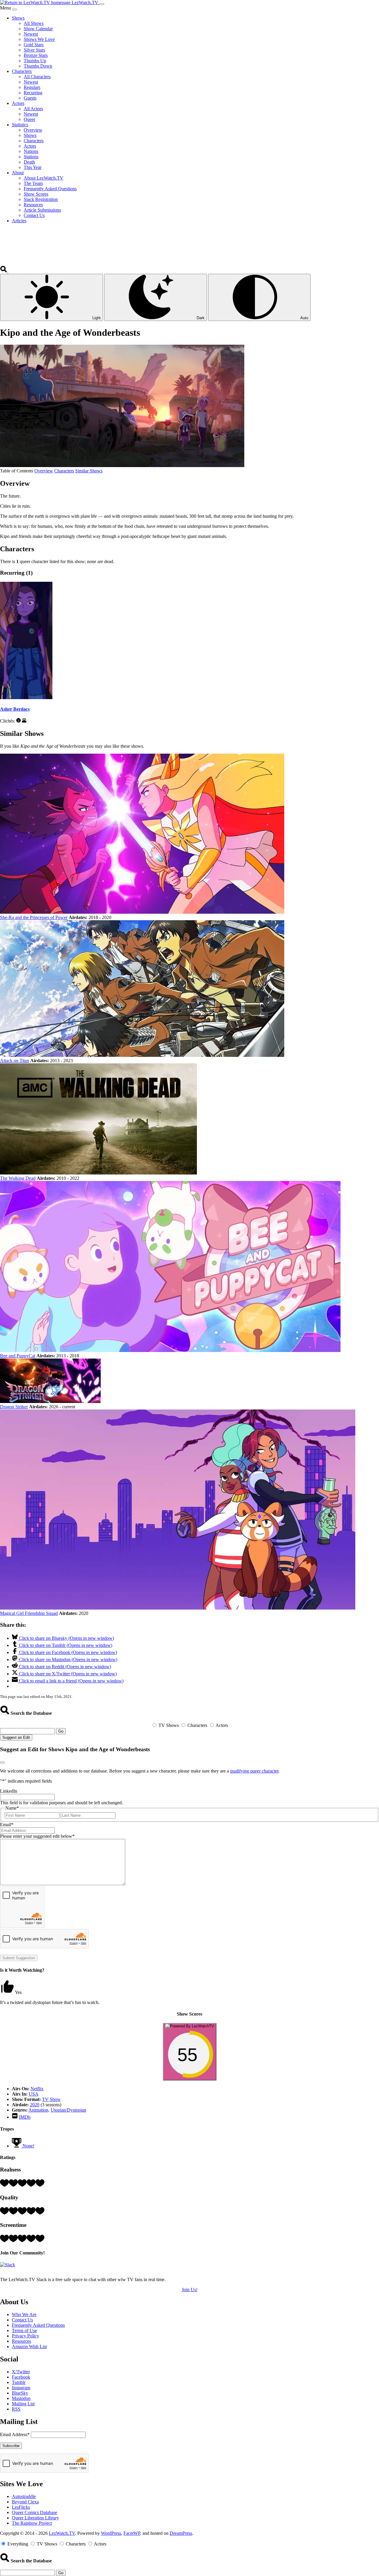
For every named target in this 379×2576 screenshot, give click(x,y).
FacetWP (132, 2533)
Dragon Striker (14, 1407)
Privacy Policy (25, 2336)
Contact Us (22, 2320)
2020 (35, 2105)
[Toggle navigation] (102, 4)
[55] (190, 2077)
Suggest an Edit (16, 1737)
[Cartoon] (19, 721)
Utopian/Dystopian (68, 2110)
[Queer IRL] (24, 721)
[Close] (15, 9)
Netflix (37, 2089)
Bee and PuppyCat (18, 1356)
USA (34, 2094)
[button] (4, 271)
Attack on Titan (15, 1061)
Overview (44, 471)
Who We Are (24, 2314)
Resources (21, 2341)
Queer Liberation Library (35, 2518)
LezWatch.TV (62, 2533)
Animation (38, 2110)
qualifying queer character (254, 1771)
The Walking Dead (18, 1178)
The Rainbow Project (32, 2523)
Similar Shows (89, 471)
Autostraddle (24, 2496)
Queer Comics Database (34, 2512)
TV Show (51, 2099)
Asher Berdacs (15, 709)
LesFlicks (21, 2507)
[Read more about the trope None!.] (17, 2146)
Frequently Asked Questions (38, 2325)
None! (28, 2146)
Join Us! (190, 2290)
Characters (64, 471)
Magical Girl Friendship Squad (29, 1613)
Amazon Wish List (29, 2346)
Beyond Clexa (25, 2502)
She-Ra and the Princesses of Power (34, 917)
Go (61, 1731)
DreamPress (181, 2533)
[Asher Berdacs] (26, 697)
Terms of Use (24, 2330)
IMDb (25, 2117)
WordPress (111, 2533)
